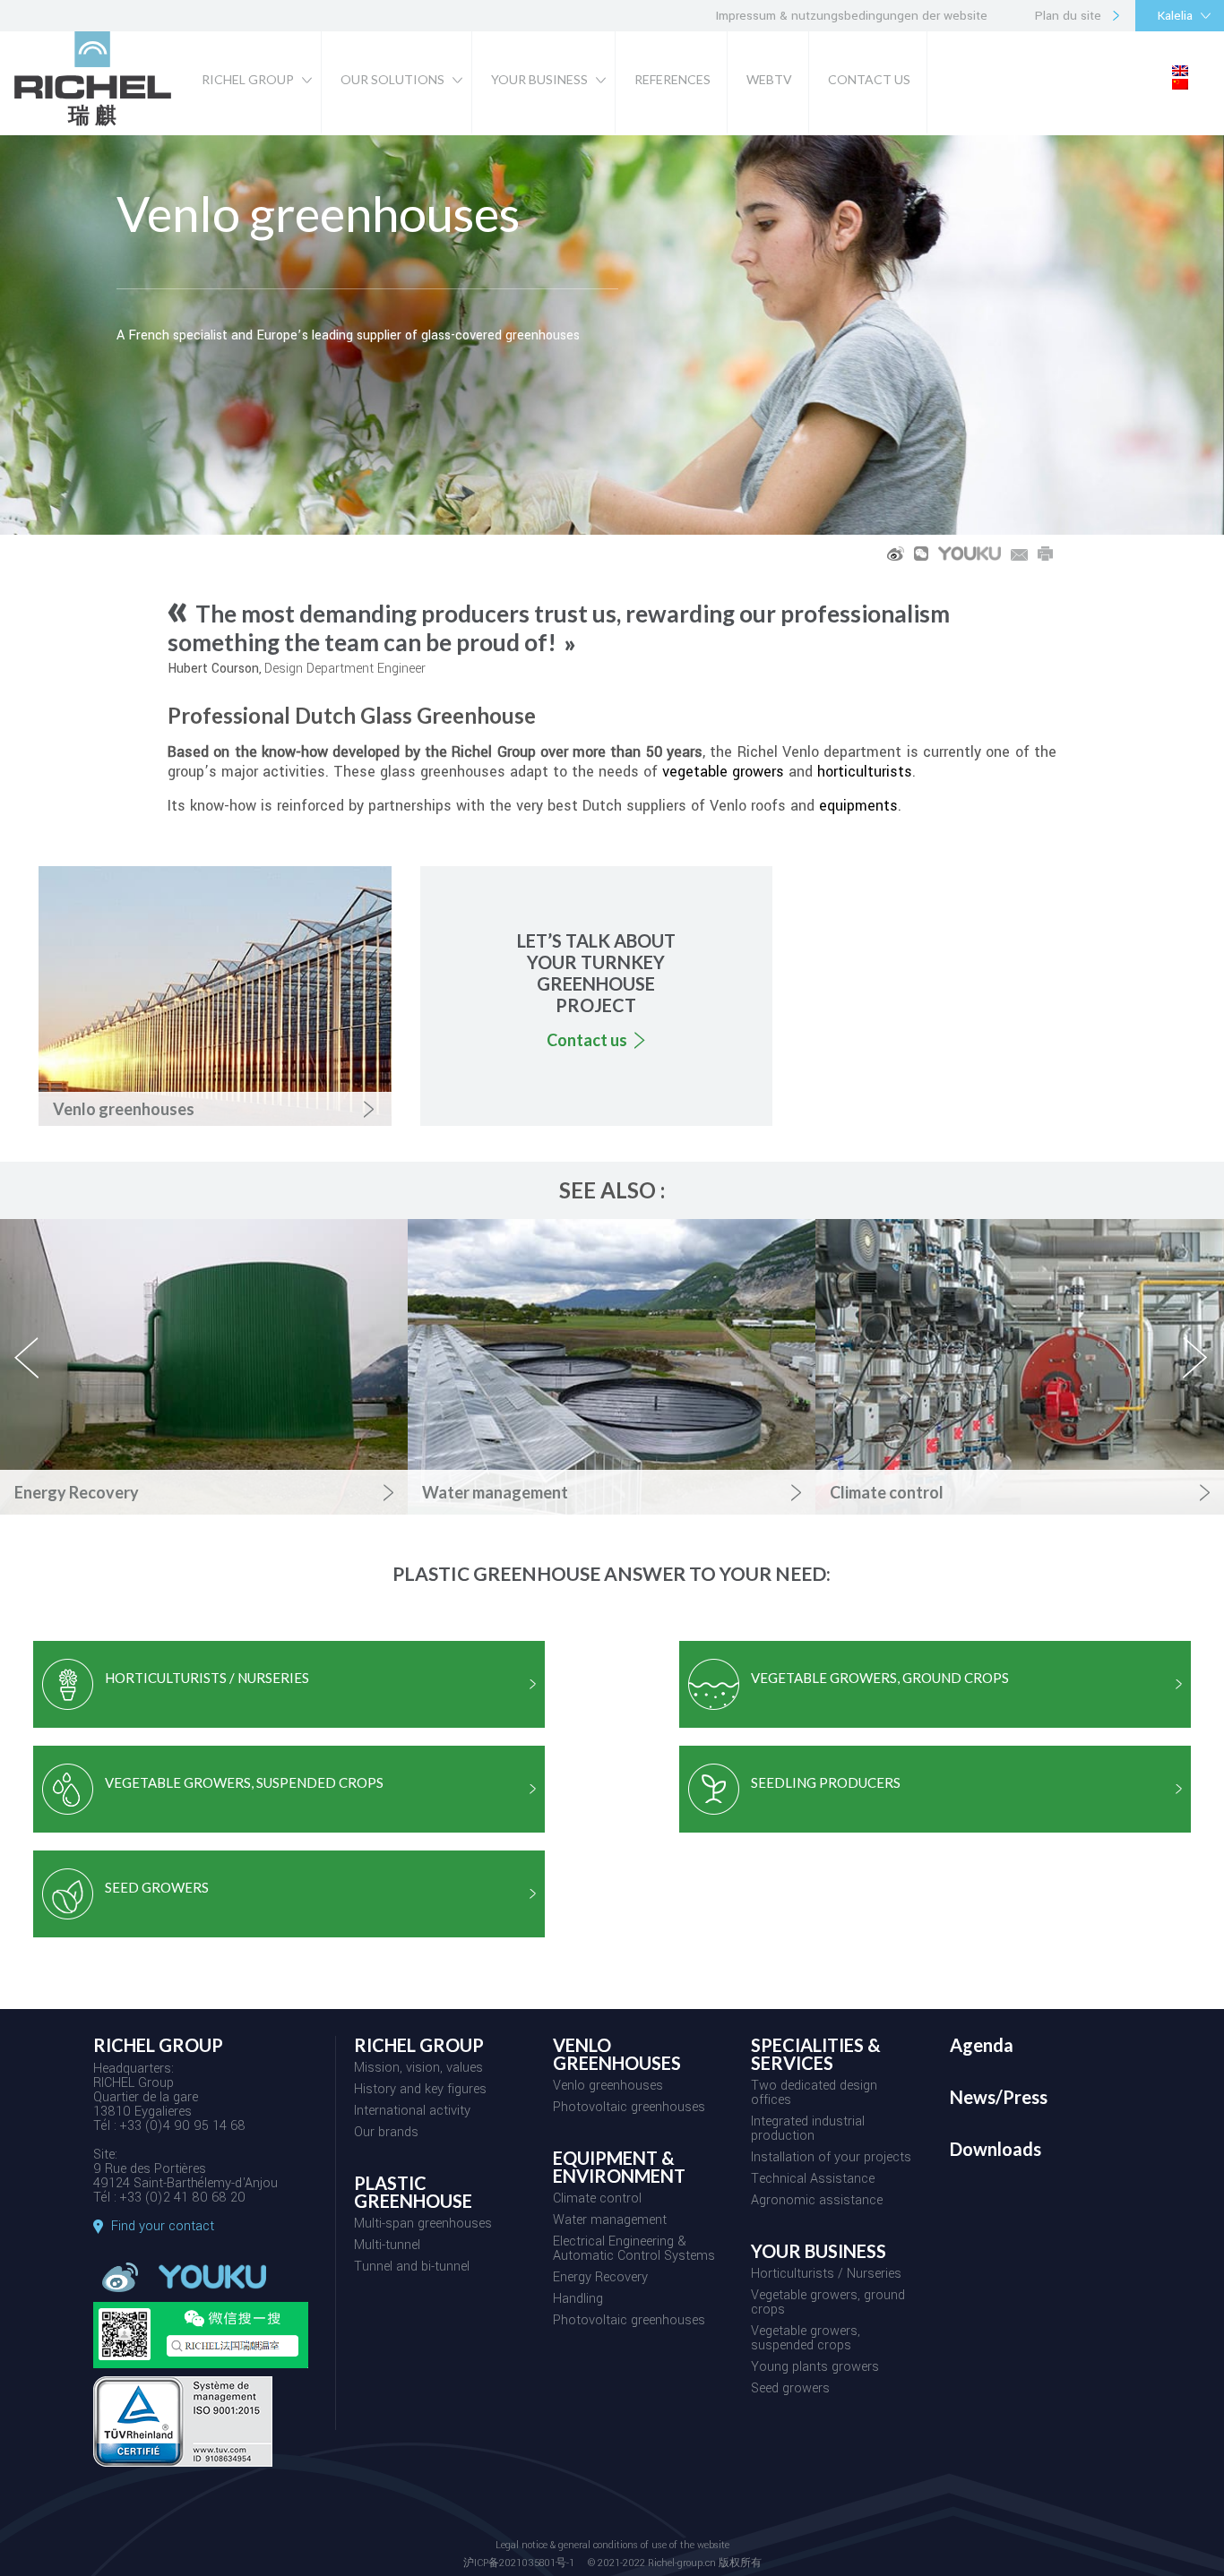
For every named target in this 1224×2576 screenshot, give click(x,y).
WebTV (769, 79)
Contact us (869, 79)
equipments (858, 806)
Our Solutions (392, 79)
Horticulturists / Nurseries (826, 2275)
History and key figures (420, 2091)
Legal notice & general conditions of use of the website (612, 2546)
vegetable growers (723, 772)
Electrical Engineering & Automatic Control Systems (634, 2250)
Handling (578, 2300)
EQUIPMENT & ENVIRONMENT (619, 2168)
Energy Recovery (600, 2279)
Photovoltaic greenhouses (629, 2108)
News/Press (999, 2098)
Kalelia (1175, 16)
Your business (539, 79)
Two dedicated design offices (814, 2094)
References (672, 79)
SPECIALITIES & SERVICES (816, 2055)
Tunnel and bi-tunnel (412, 2268)
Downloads (996, 2150)
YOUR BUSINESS (819, 2252)
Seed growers (790, 2390)
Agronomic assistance (817, 2202)
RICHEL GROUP (419, 2046)
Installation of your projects (831, 2159)
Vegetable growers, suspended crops (806, 2340)
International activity (412, 2112)
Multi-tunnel (387, 2246)
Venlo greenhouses (608, 2087)
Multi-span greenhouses (423, 2225)
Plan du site (1068, 16)
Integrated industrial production (808, 2130)
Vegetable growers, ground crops (828, 2304)
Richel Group (248, 79)
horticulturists (865, 772)
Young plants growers (815, 2368)
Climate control (597, 2200)
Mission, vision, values (418, 2069)
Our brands (386, 2134)
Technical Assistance (813, 2180)
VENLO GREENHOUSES (617, 2055)
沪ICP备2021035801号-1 (519, 2563)
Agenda (982, 2046)
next (1196, 1373)
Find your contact (163, 2227)
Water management (610, 2221)
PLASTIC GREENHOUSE (413, 2193)
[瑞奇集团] (93, 126)
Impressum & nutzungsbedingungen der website (852, 16)
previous (37, 1373)
